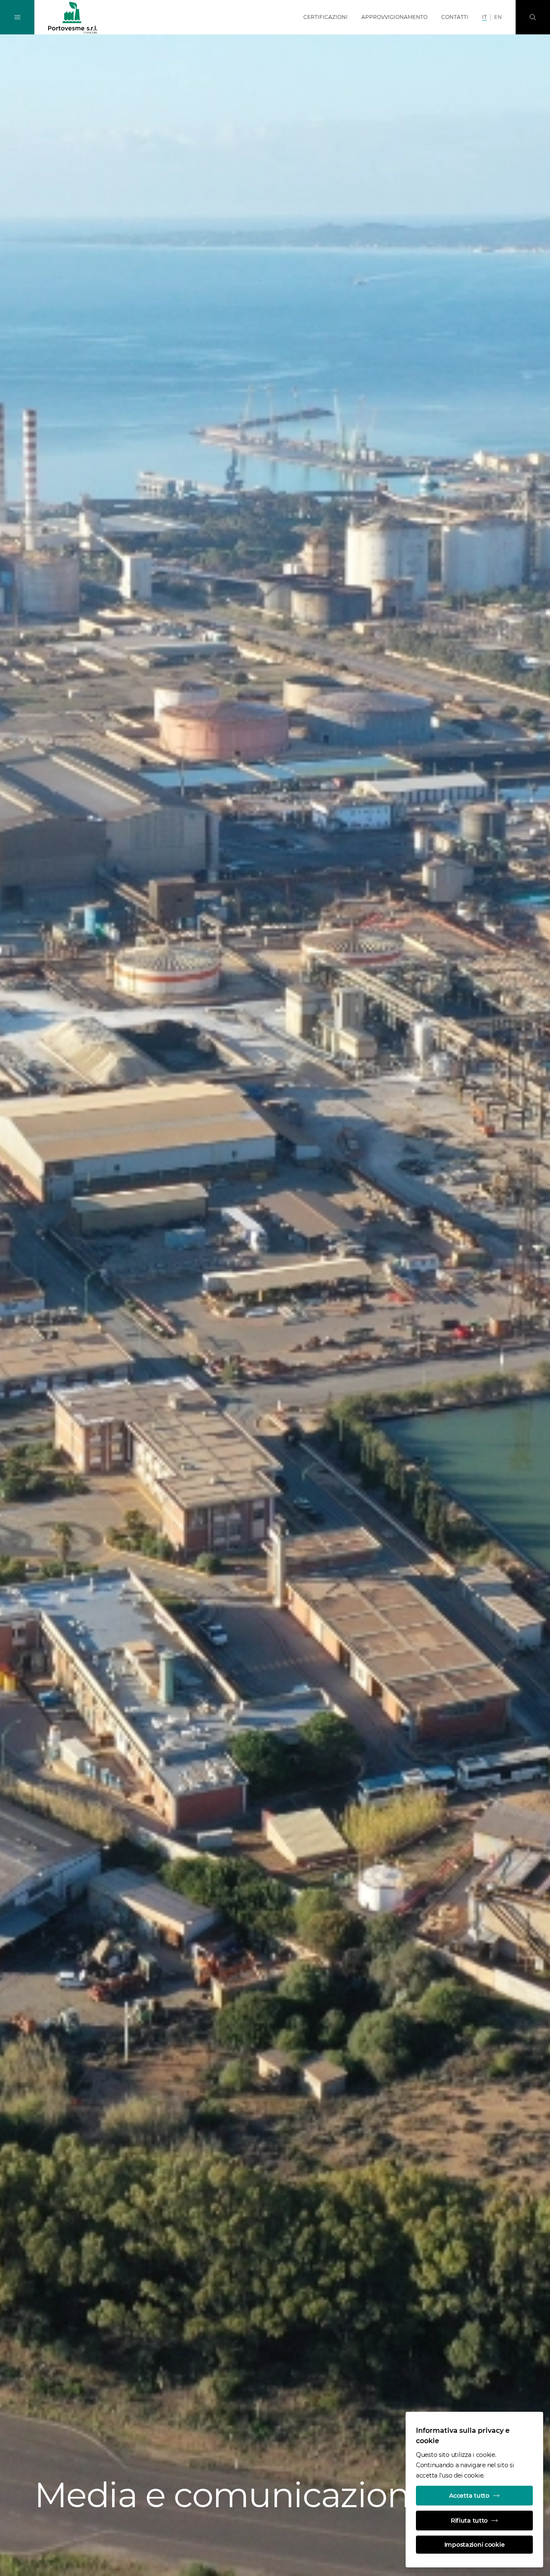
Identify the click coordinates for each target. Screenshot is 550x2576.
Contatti (455, 17)
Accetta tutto (469, 2496)
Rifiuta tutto (469, 2521)
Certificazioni (325, 17)
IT (484, 17)
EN (498, 17)
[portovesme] (73, 18)
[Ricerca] (533, 17)
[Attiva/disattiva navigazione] (17, 17)
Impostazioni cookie (475, 2545)
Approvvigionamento (394, 17)
